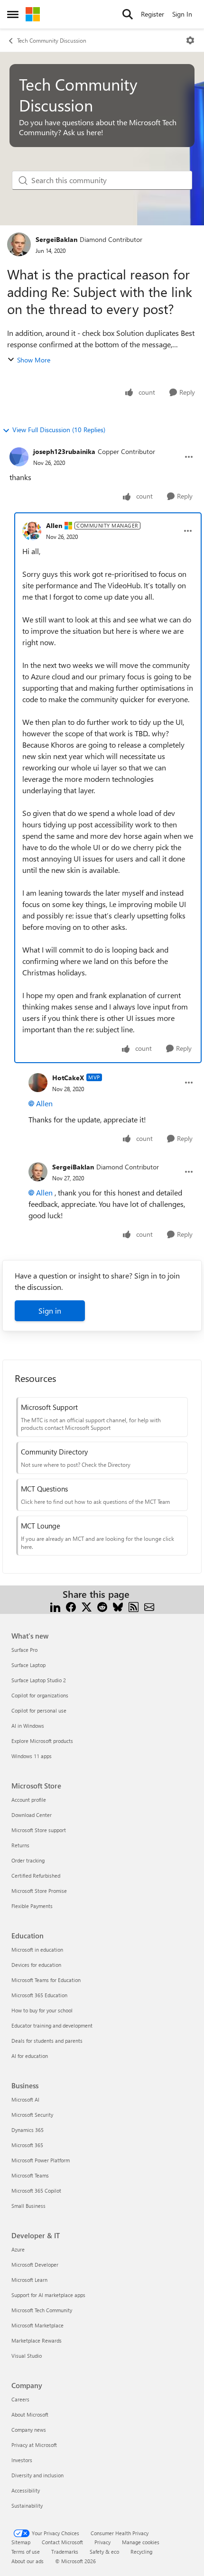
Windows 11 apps (32, 1756)
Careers (20, 2399)
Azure (18, 2249)
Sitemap (21, 2542)
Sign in (50, 1311)
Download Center (32, 1815)
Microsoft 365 (27, 2145)
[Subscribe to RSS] (134, 1606)
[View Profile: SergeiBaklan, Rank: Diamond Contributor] (19, 244)
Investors (22, 2460)
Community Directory (54, 1452)
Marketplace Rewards (37, 2340)
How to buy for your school (42, 2010)
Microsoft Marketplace (37, 2325)
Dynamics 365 (28, 2130)
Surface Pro (24, 1650)
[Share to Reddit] (102, 1606)
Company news (29, 2430)
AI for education (30, 2056)
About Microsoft (30, 2414)
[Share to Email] (149, 1606)
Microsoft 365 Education (39, 1995)
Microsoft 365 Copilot (36, 2191)
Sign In (182, 14)
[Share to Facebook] (71, 1606)
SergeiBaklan (56, 239)
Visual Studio (27, 2356)
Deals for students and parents (47, 2041)
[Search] (128, 14)
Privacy (102, 2542)
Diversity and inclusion (37, 2475)
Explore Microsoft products (42, 1741)
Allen (54, 525)
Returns (20, 1845)
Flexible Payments (32, 1906)
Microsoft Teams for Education (46, 1980)
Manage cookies (141, 2542)
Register (153, 14)
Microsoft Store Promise (39, 1891)
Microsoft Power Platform (41, 2160)
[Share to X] (87, 1606)
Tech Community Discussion (52, 40)
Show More (34, 360)
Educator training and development (52, 2025)
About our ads (28, 2561)
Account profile (29, 1800)
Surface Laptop (28, 1665)
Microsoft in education (37, 1950)
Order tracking (28, 1860)
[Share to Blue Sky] (118, 1606)
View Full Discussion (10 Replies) (59, 430)
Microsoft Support (49, 1407)
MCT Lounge (41, 1526)
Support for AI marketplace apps (48, 2295)
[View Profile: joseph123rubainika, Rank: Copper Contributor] (19, 457)
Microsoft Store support (39, 1830)
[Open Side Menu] (13, 14)
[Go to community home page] (33, 14)
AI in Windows (28, 1726)
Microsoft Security (32, 2115)
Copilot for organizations (40, 1695)
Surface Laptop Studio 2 (39, 1680)
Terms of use (26, 2552)
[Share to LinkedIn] (55, 1606)
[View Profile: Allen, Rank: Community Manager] (32, 531)
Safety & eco (104, 2552)
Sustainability (27, 2506)
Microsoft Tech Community (42, 2310)
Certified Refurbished (36, 1876)
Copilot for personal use (39, 1710)
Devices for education (36, 1965)
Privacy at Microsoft (34, 2445)
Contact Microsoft (62, 2542)
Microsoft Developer (35, 2265)
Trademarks (65, 2552)
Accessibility (26, 2490)
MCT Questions (44, 1489)
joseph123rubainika (64, 451)
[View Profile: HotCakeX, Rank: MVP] (38, 1083)
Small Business (28, 2206)
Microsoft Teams (30, 2175)
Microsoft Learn (29, 2280)
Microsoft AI (25, 2099)
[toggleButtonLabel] (190, 40)
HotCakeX (68, 1078)
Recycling (141, 2552)
